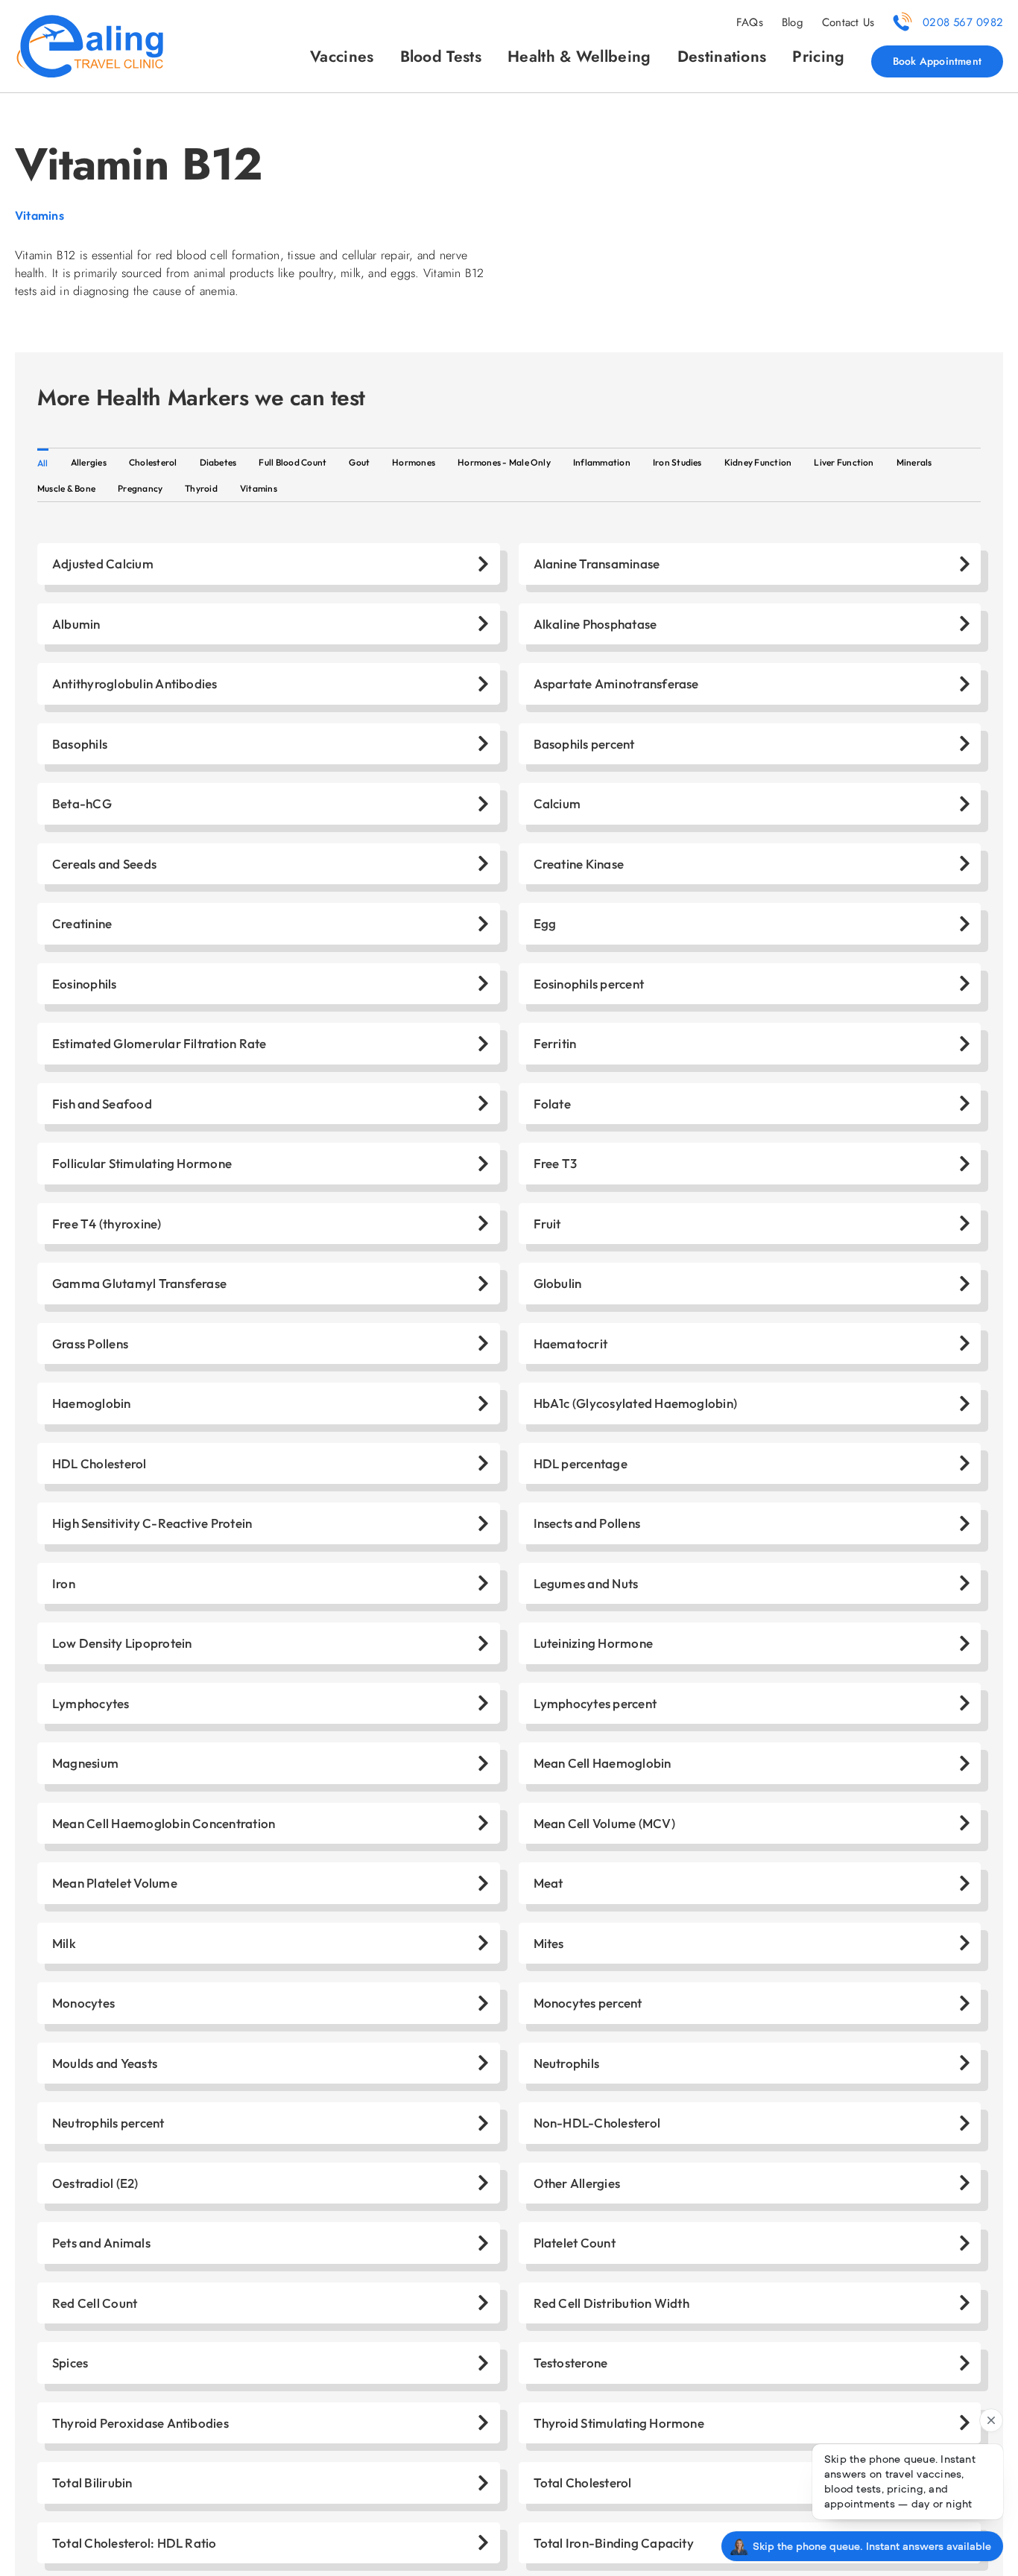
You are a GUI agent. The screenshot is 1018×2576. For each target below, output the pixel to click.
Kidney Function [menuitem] (758, 462)
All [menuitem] (43, 463)
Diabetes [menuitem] (218, 462)
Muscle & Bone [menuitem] (66, 488)
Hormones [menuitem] (414, 462)
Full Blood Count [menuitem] (293, 462)
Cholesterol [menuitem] (153, 462)
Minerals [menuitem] (914, 462)
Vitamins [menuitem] (259, 488)
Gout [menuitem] (359, 462)
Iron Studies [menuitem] (677, 462)
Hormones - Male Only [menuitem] (504, 462)
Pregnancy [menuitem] (140, 488)
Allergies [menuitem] (89, 462)
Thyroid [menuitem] (201, 488)
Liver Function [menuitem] (844, 462)
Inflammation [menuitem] (602, 462)
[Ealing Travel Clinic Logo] (89, 19)
